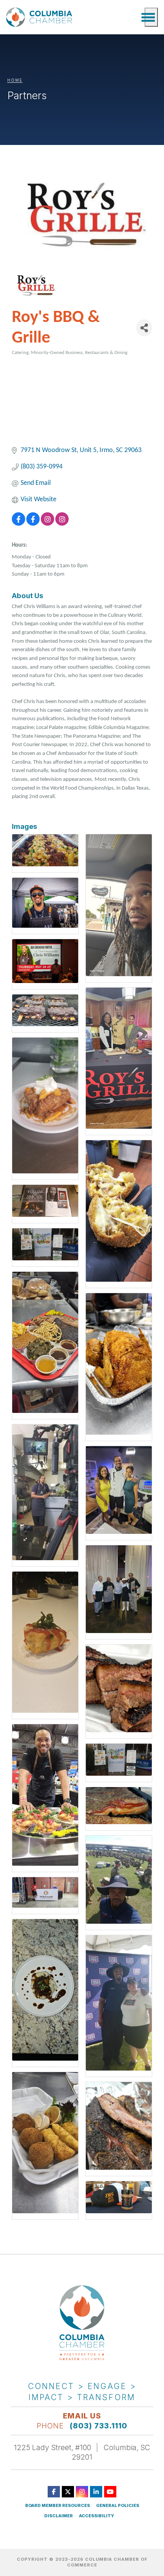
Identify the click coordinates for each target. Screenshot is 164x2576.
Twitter (68, 2492)
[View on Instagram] (47, 524)
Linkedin (96, 2492)
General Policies (118, 2506)
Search (135, 17)
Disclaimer (59, 2516)
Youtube (110, 2492)
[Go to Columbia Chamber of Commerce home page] (40, 17)
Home (15, 80)
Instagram (82, 2492)
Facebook (54, 2492)
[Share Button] (144, 328)
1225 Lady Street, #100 (52, 2447)
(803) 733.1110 (99, 2426)
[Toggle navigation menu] (151, 17)
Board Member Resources (58, 2506)
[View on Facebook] (18, 524)
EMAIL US (82, 2416)
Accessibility (96, 2516)
